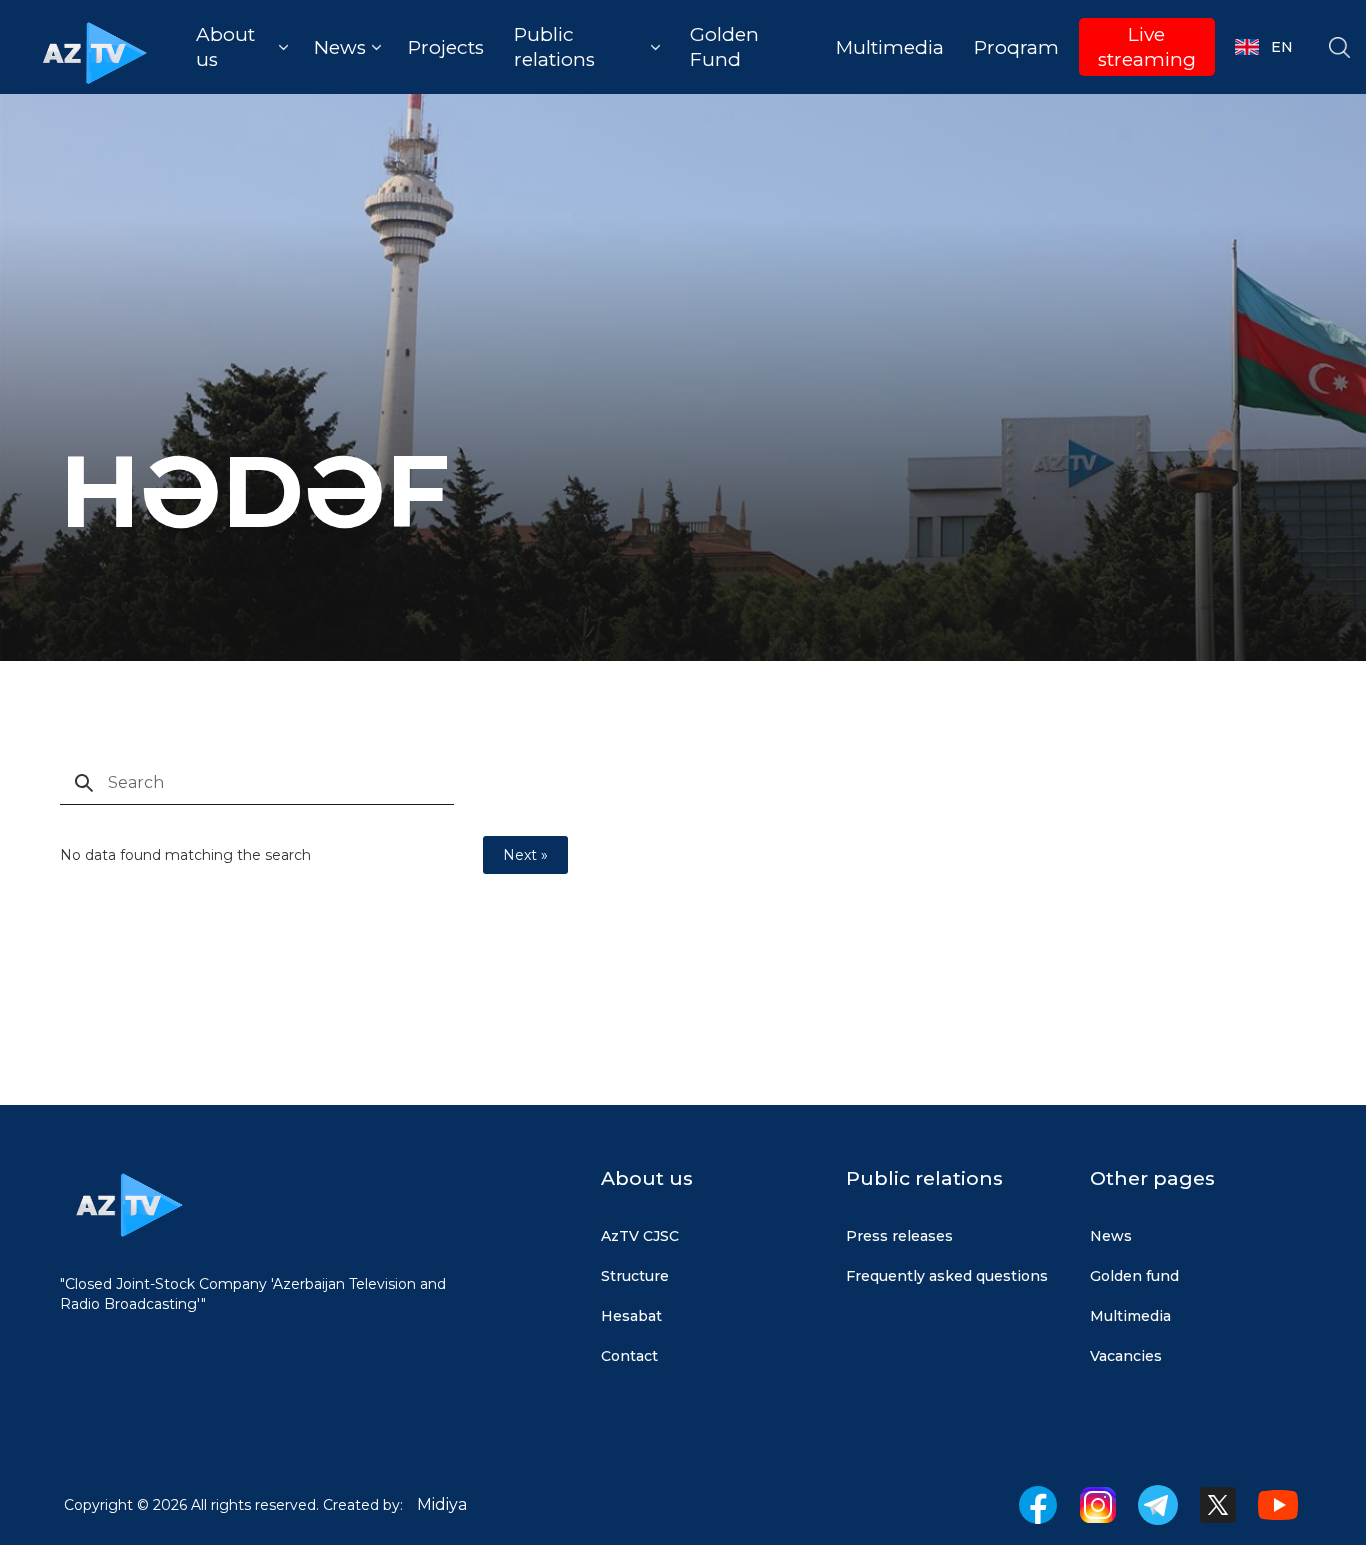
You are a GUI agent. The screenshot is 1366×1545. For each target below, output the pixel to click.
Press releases (899, 1236)
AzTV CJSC (640, 1236)
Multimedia (890, 47)
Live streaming (1147, 47)
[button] (241, 47)
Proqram (1016, 47)
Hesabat (631, 1316)
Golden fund (1134, 1276)
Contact (629, 1356)
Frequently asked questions (947, 1276)
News (1111, 1236)
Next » (525, 855)
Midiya (442, 1504)
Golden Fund (724, 47)
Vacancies (1126, 1356)
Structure (635, 1276)
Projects (446, 47)
